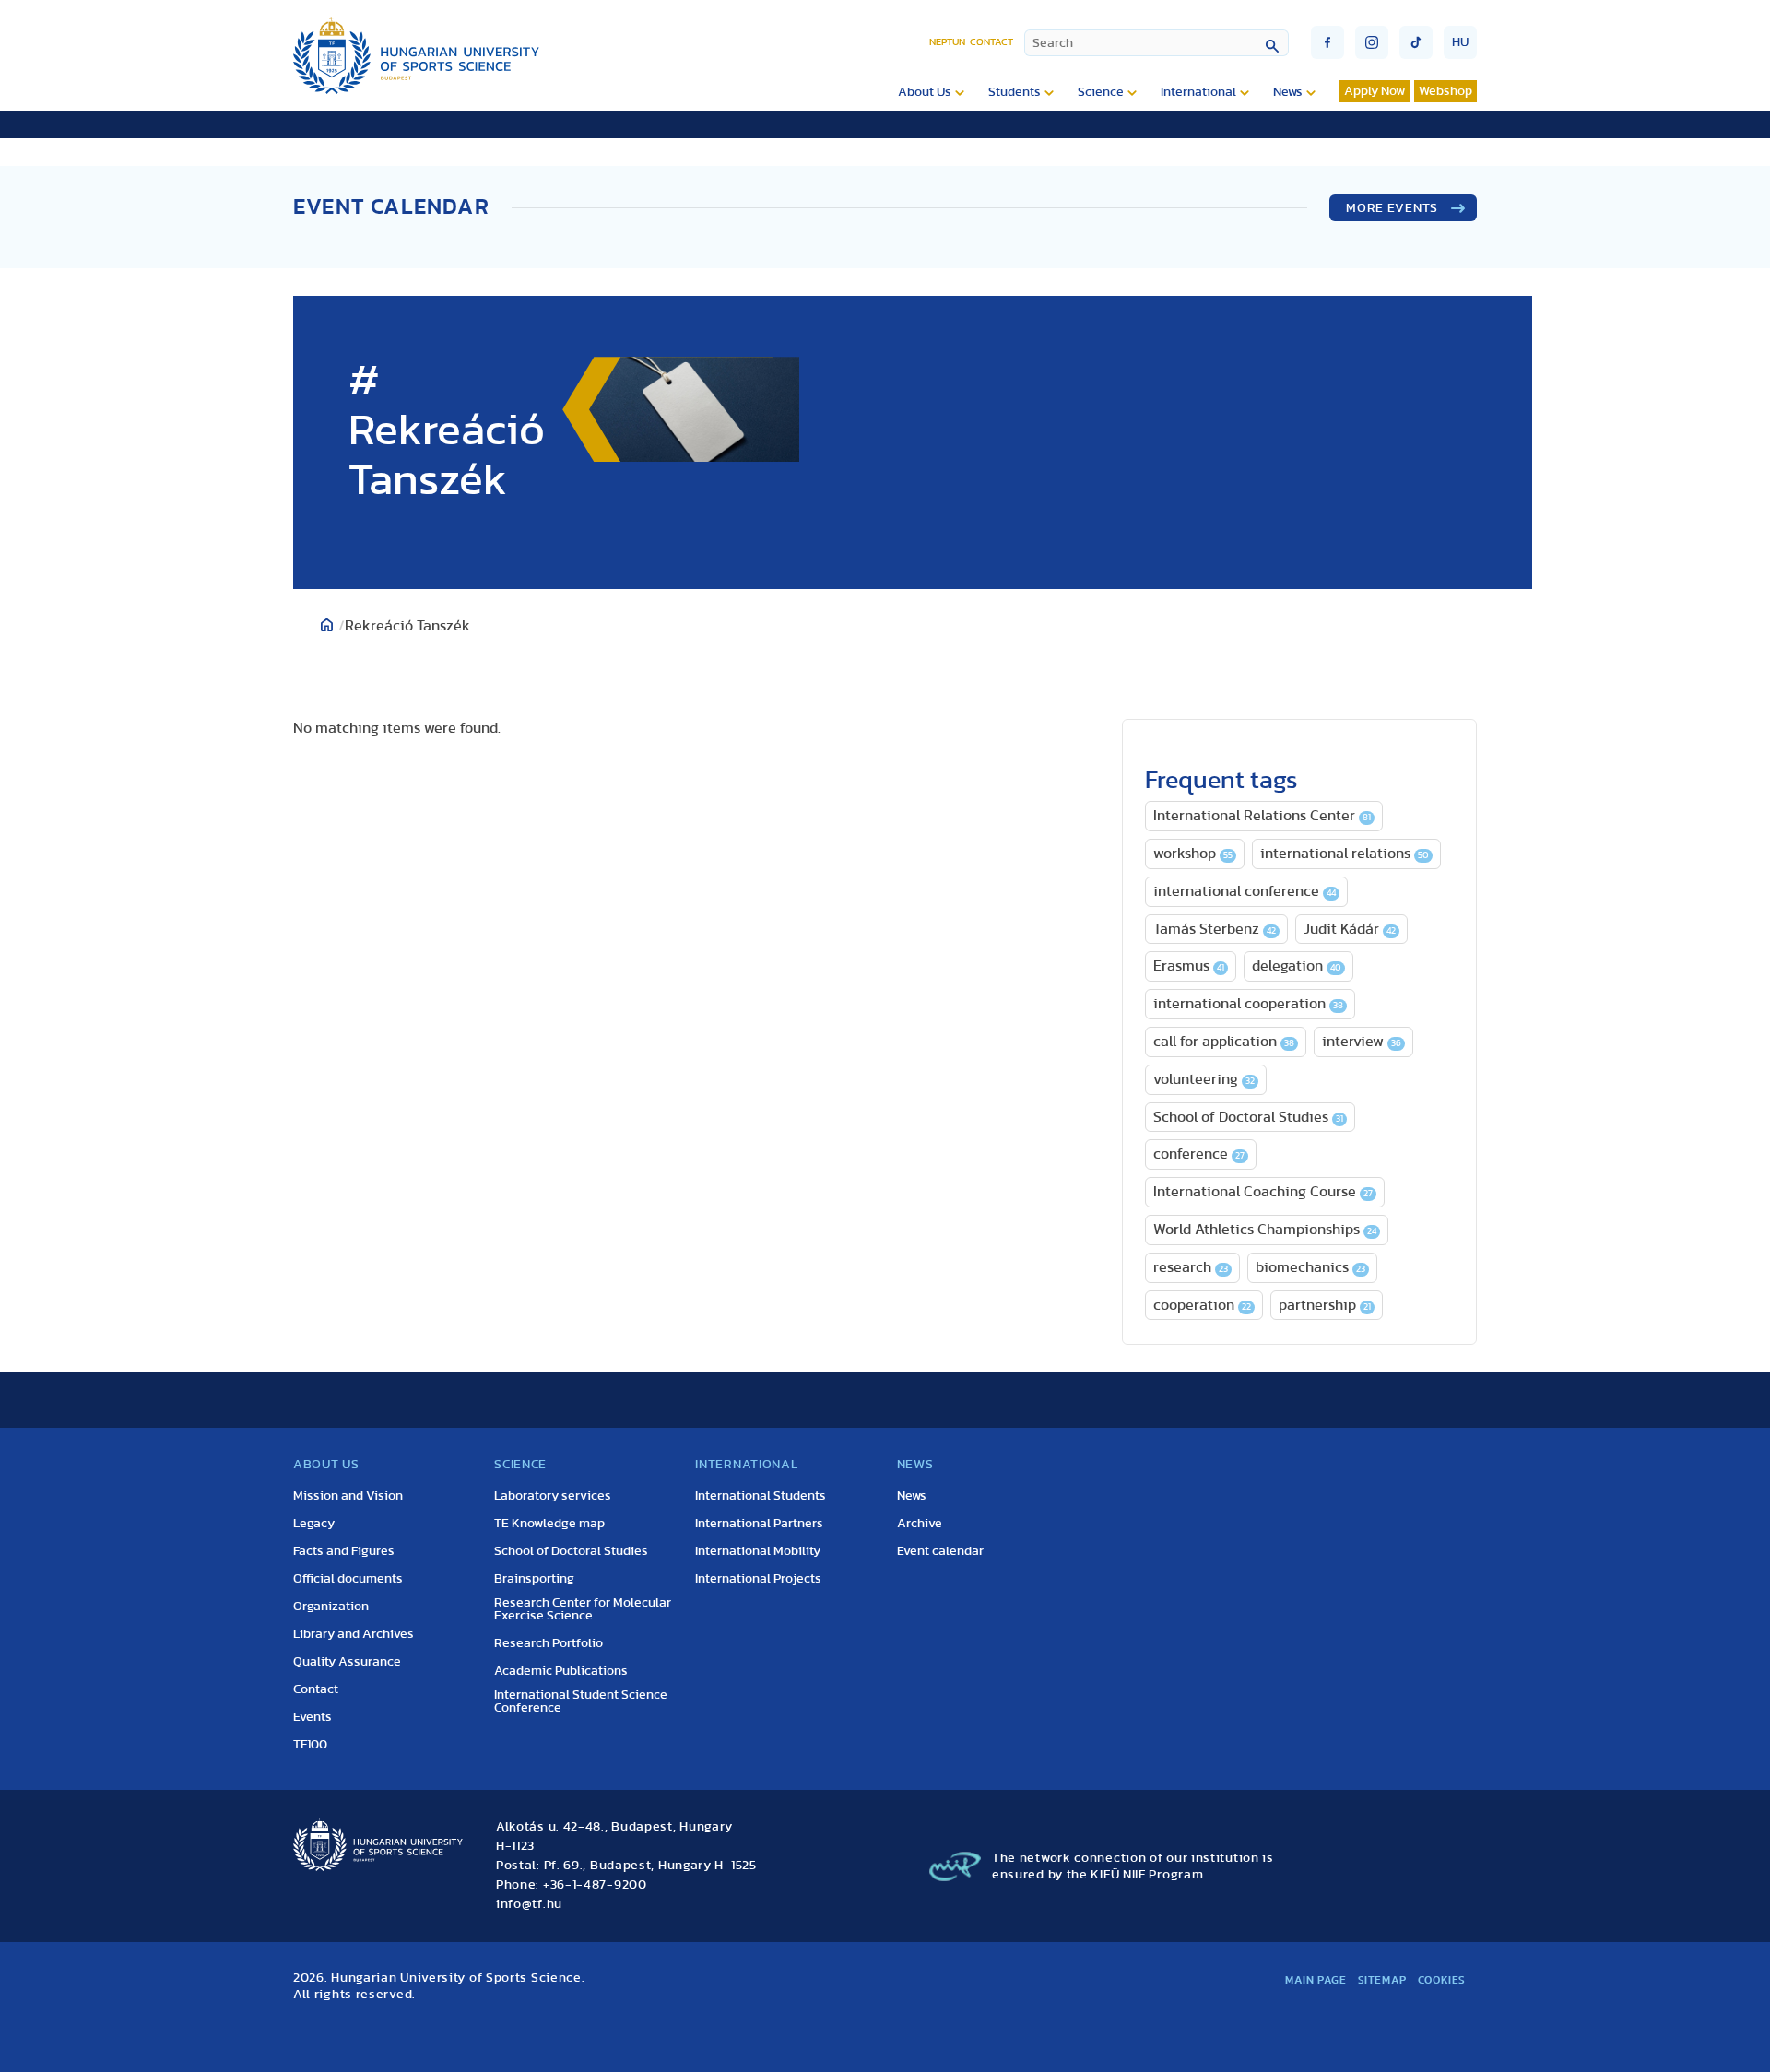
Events (313, 1717)
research (1191, 1267)
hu (1460, 42)
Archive (920, 1524)
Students (1015, 92)
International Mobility (758, 1551)
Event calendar (940, 1551)
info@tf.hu (529, 1904)
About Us (925, 92)
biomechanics (1310, 1267)
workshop (1193, 854)
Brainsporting (534, 1579)
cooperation (1202, 1305)
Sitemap (1382, 1980)
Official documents (348, 1579)
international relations (1345, 854)
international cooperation (1248, 1004)
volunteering (1204, 1079)
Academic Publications (561, 1671)
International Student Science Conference (581, 1701)
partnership (1325, 1305)
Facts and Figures (344, 1551)
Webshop (1445, 91)
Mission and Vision (348, 1496)
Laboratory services (553, 1496)
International (1198, 92)
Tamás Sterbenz (1215, 929)
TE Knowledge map (549, 1524)
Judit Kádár (1350, 929)
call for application (1224, 1042)
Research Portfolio (549, 1643)
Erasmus (1189, 966)
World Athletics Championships (1265, 1230)
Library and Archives (354, 1634)
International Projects (758, 1579)
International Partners (759, 1524)
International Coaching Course (1263, 1192)
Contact (991, 42)
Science (1101, 92)
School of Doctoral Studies (1248, 1117)
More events (1392, 208)
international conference (1245, 891)
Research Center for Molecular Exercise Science (583, 1609)
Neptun (947, 42)
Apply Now (1375, 91)
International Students (761, 1496)
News (1288, 92)
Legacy (314, 1524)
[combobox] (1156, 43)
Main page (1316, 1980)
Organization (331, 1607)
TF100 (310, 1745)
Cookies (1442, 1980)
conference (1199, 1154)
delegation (1297, 966)
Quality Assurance (347, 1662)
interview (1362, 1042)
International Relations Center (1262, 816)
